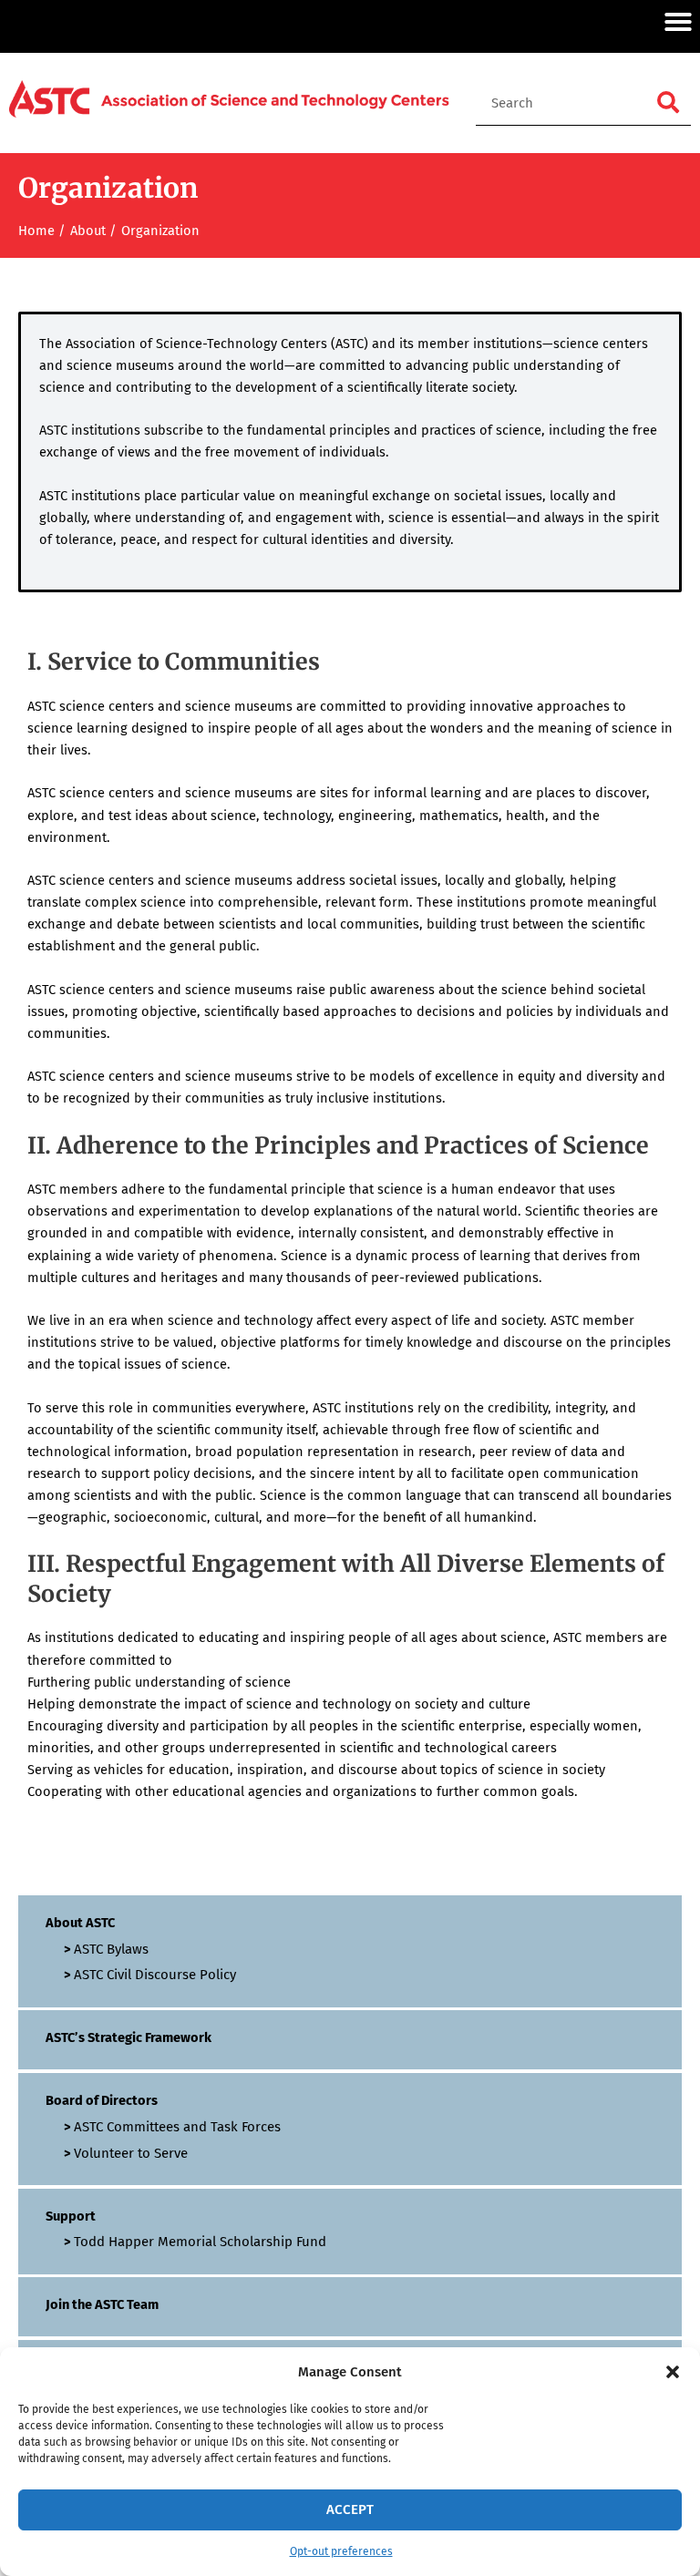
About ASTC (80, 1923)
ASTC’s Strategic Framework (129, 2037)
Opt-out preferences (341, 2551)
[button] (673, 2372)
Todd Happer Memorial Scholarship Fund (200, 2242)
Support (71, 2216)
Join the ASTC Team (102, 2304)
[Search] (668, 103)
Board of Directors (102, 2100)
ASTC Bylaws (111, 1949)
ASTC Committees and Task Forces (177, 2127)
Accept (350, 2509)
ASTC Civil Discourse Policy (155, 1975)
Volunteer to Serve (131, 2153)
